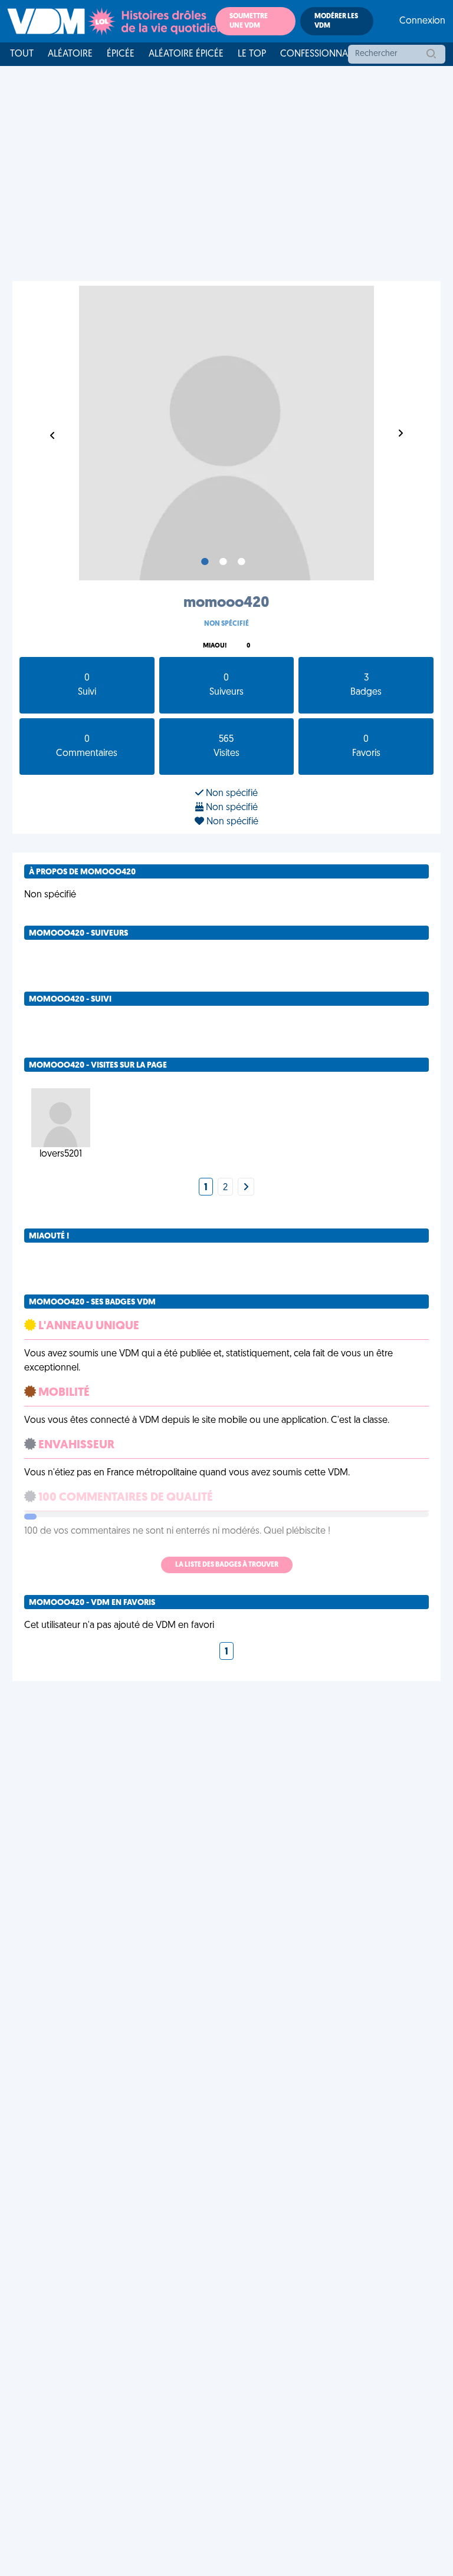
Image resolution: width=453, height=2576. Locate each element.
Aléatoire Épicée (186, 54)
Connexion (422, 21)
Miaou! (215, 646)
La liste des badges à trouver (227, 1565)
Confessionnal (316, 54)
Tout (22, 54)
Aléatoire (70, 54)
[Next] (246, 1188)
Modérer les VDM (336, 21)
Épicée (121, 54)
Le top (252, 54)
